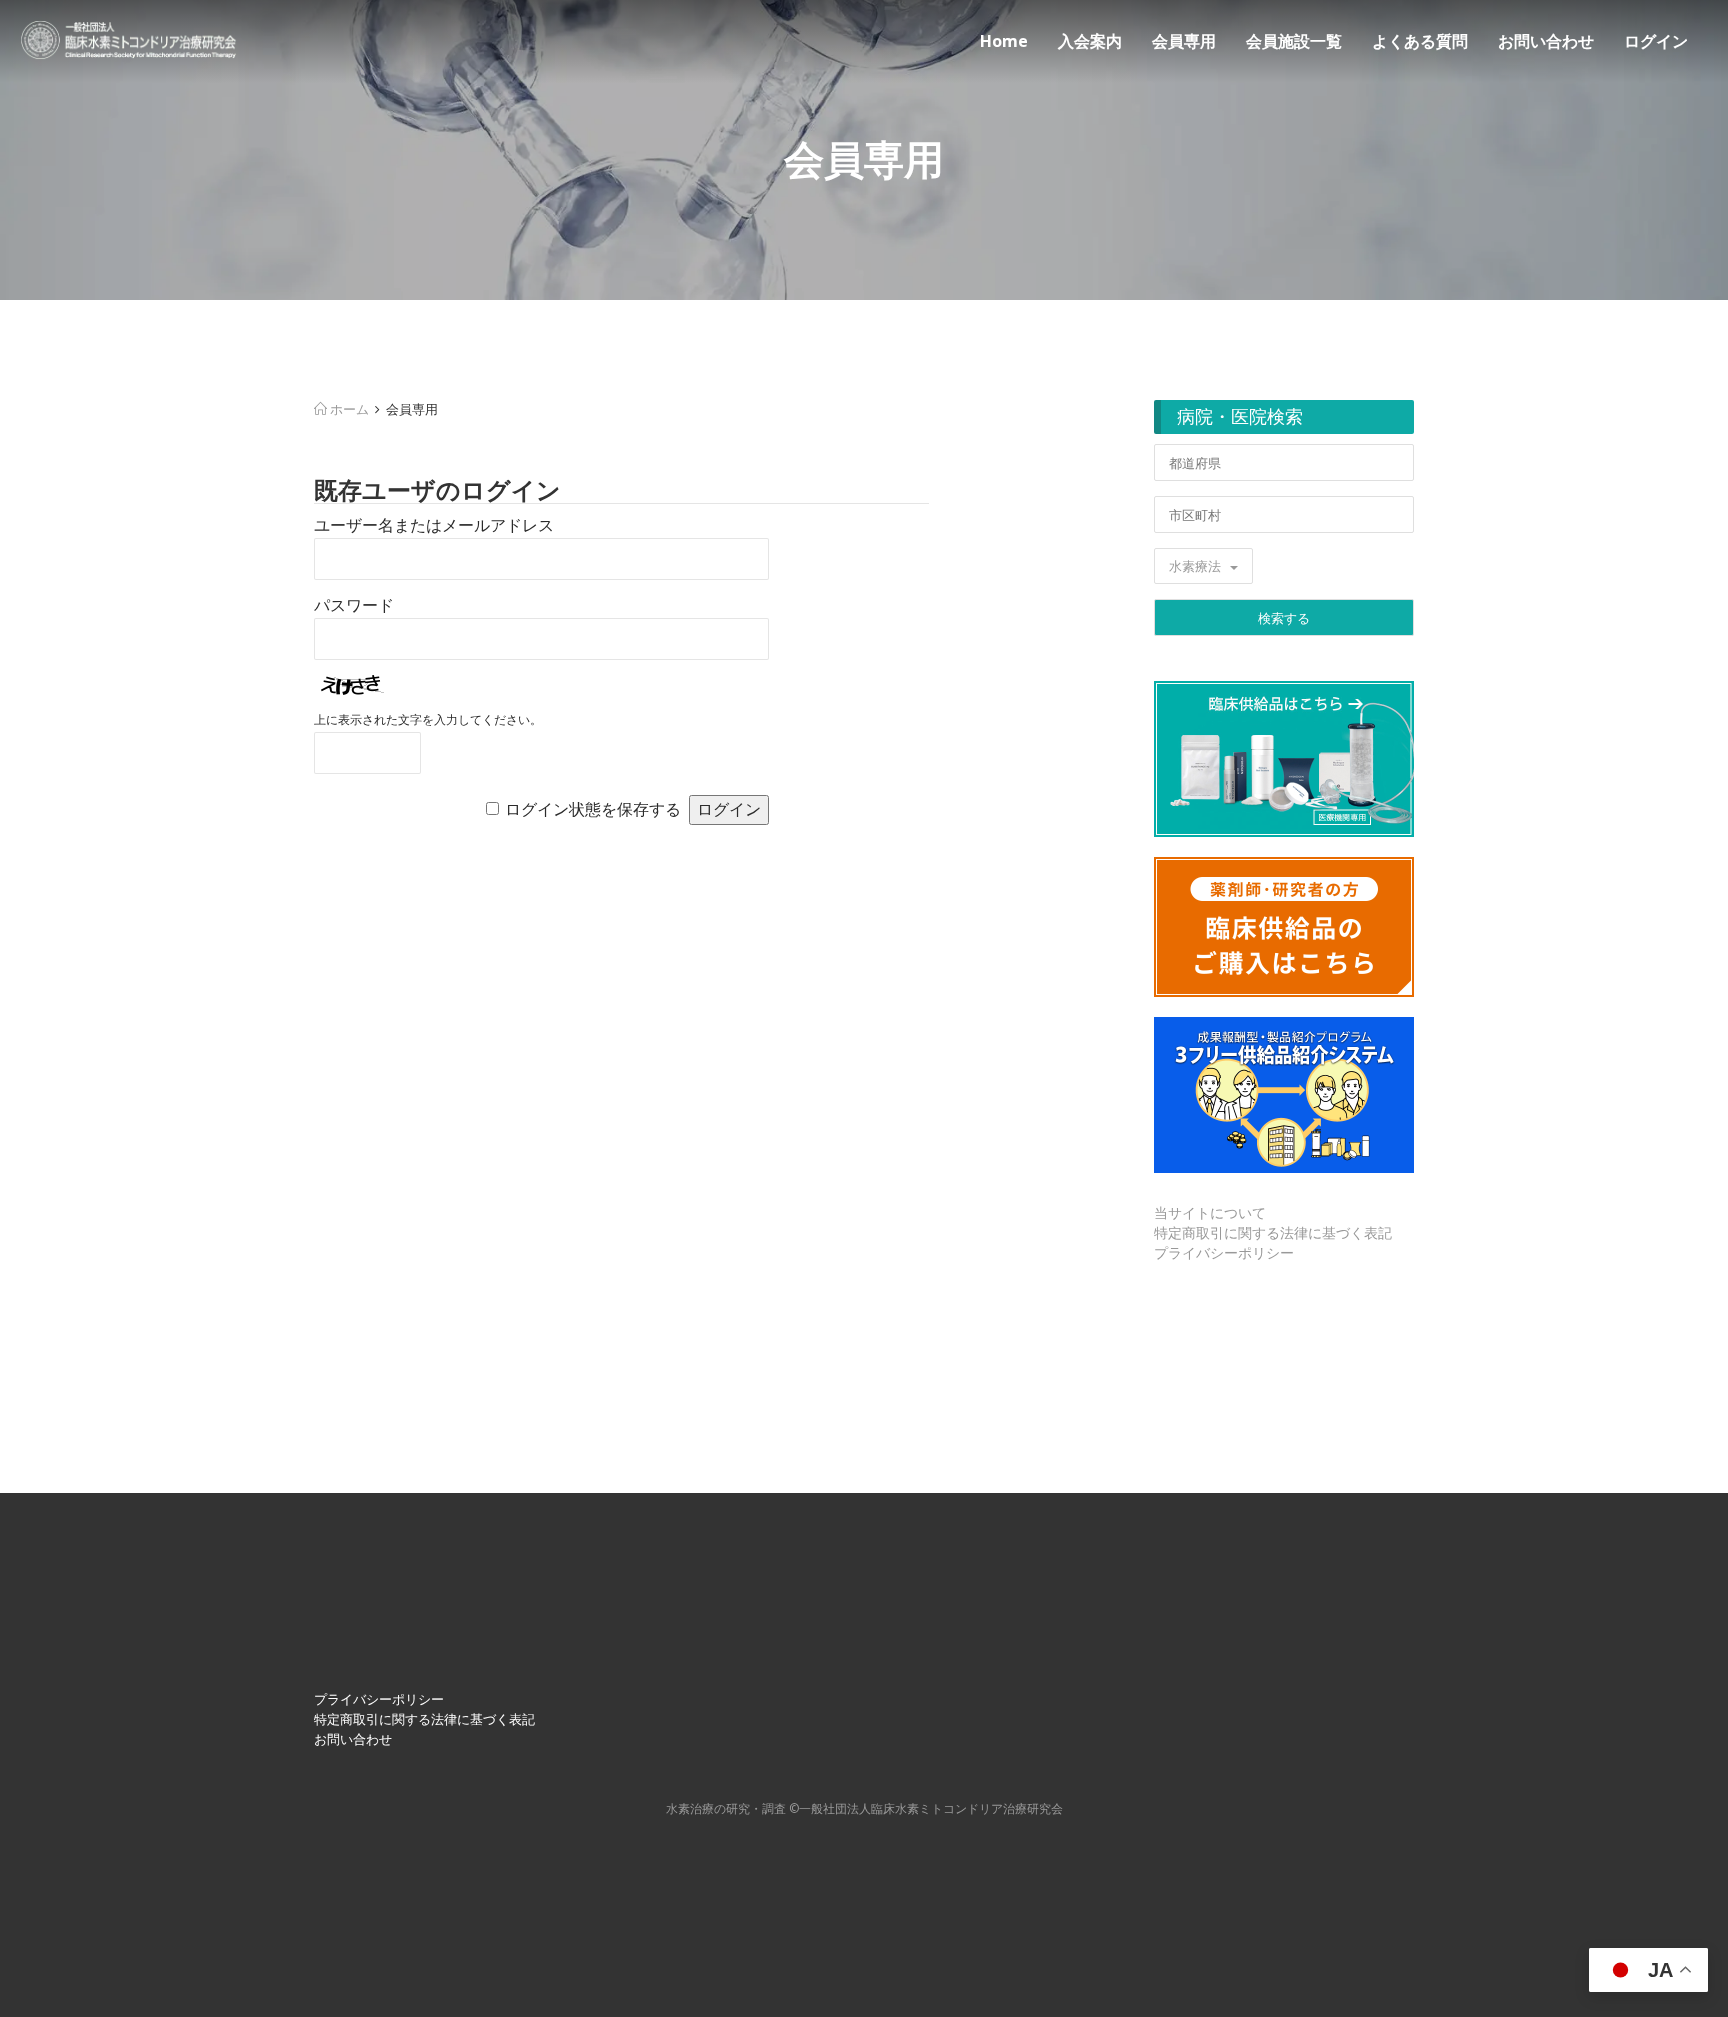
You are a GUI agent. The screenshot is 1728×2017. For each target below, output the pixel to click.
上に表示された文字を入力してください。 (428, 720)
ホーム (348, 409)
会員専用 (1184, 41)
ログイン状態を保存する (593, 809)
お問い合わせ (1546, 41)
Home (1004, 41)
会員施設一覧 (1294, 41)
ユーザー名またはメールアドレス (434, 525)
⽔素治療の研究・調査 (726, 1808)
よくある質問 (1420, 41)
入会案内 (1090, 41)
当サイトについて (1210, 1212)
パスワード (354, 605)
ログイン (1656, 41)
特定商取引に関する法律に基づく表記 (1273, 1232)
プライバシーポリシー (1224, 1252)
